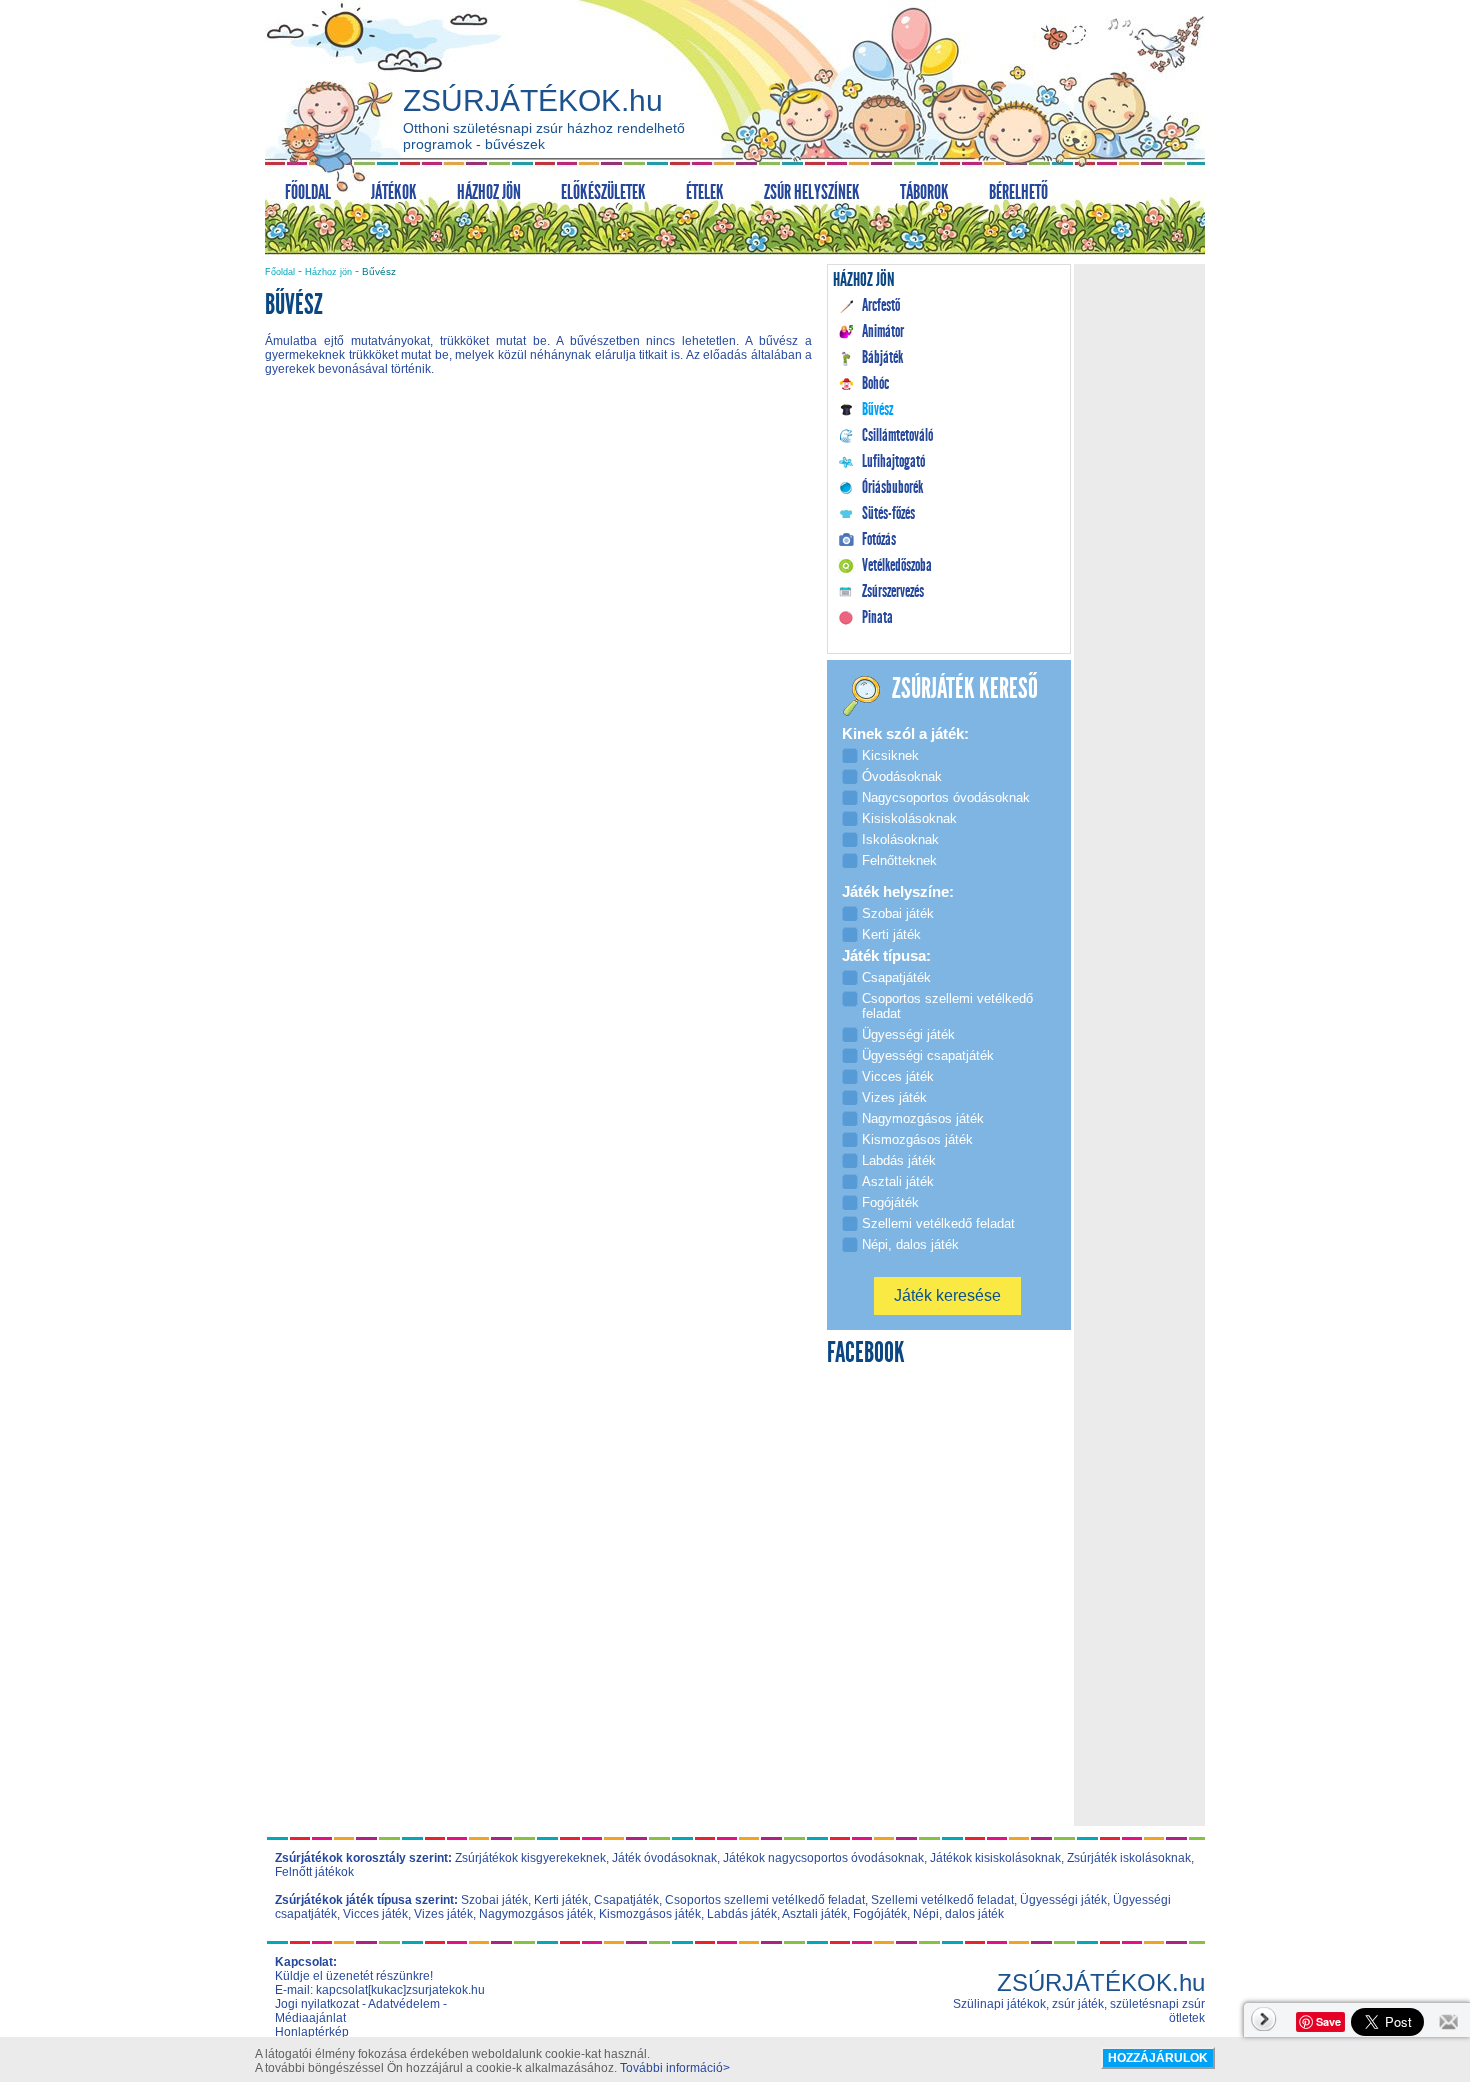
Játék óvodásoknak (664, 1858)
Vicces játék (375, 1914)
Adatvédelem (404, 2004)
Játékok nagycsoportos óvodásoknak (823, 1858)
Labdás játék (742, 1914)
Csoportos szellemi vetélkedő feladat (765, 1900)
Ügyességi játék (1063, 1900)
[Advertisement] (539, 562)
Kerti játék (561, 1900)
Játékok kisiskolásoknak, (997, 1858)
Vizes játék (443, 1914)
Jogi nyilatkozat (317, 2004)
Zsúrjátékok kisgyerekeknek (530, 1858)
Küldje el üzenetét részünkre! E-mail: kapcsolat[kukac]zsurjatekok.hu (380, 1983)
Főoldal (280, 272)
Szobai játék (494, 1900)
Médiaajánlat (310, 2018)
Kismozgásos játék (650, 1914)
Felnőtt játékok (314, 1872)
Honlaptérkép (312, 2032)
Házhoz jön (328, 272)
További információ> (675, 2068)
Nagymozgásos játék (536, 1914)
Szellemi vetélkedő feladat (942, 1900)
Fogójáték (880, 1914)
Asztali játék (814, 1914)
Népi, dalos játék (958, 1914)
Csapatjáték (626, 1900)
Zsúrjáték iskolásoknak (1129, 1858)
